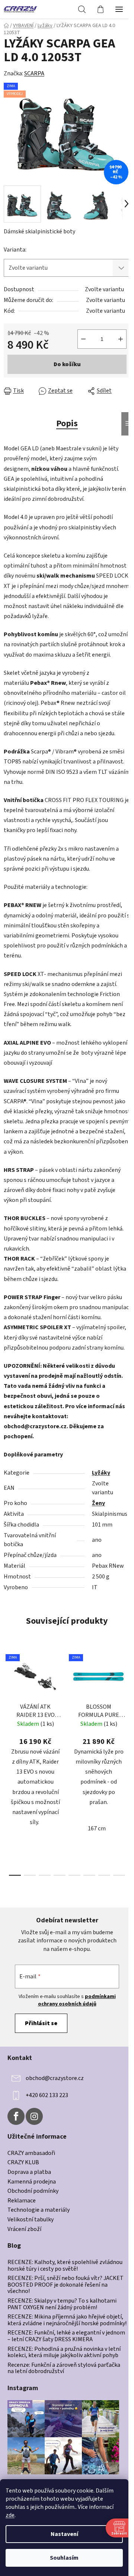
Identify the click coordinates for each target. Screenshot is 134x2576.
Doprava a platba (29, 2172)
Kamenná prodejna (32, 2182)
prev (8, 1703)
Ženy (98, 1503)
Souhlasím (64, 2558)
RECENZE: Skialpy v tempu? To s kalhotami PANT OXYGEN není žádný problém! (62, 2304)
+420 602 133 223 (47, 2095)
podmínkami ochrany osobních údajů (77, 2000)
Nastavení (64, 2534)
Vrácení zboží (24, 2230)
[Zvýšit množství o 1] (121, 339)
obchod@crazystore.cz (55, 2078)
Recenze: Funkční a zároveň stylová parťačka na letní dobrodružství (64, 2368)
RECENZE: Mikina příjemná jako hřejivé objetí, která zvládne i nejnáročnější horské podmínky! (67, 2320)
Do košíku (67, 364)
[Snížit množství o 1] (83, 339)
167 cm (97, 1828)
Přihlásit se (41, 2023)
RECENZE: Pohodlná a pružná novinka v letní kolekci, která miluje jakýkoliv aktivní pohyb (64, 2352)
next (126, 1703)
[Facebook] (16, 2116)
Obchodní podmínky (33, 2191)
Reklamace (22, 2201)
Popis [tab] (67, 423)
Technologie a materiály (39, 2210)
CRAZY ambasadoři (31, 2153)
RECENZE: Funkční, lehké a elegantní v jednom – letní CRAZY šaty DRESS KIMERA (66, 2336)
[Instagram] (34, 2116)
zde (10, 2515)
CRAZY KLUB (23, 2163)
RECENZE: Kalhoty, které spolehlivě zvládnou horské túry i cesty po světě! (65, 2266)
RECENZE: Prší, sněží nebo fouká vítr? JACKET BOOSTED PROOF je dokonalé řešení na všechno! (66, 2285)
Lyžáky (101, 1473)
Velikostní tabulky (31, 2220)
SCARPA (34, 73)
